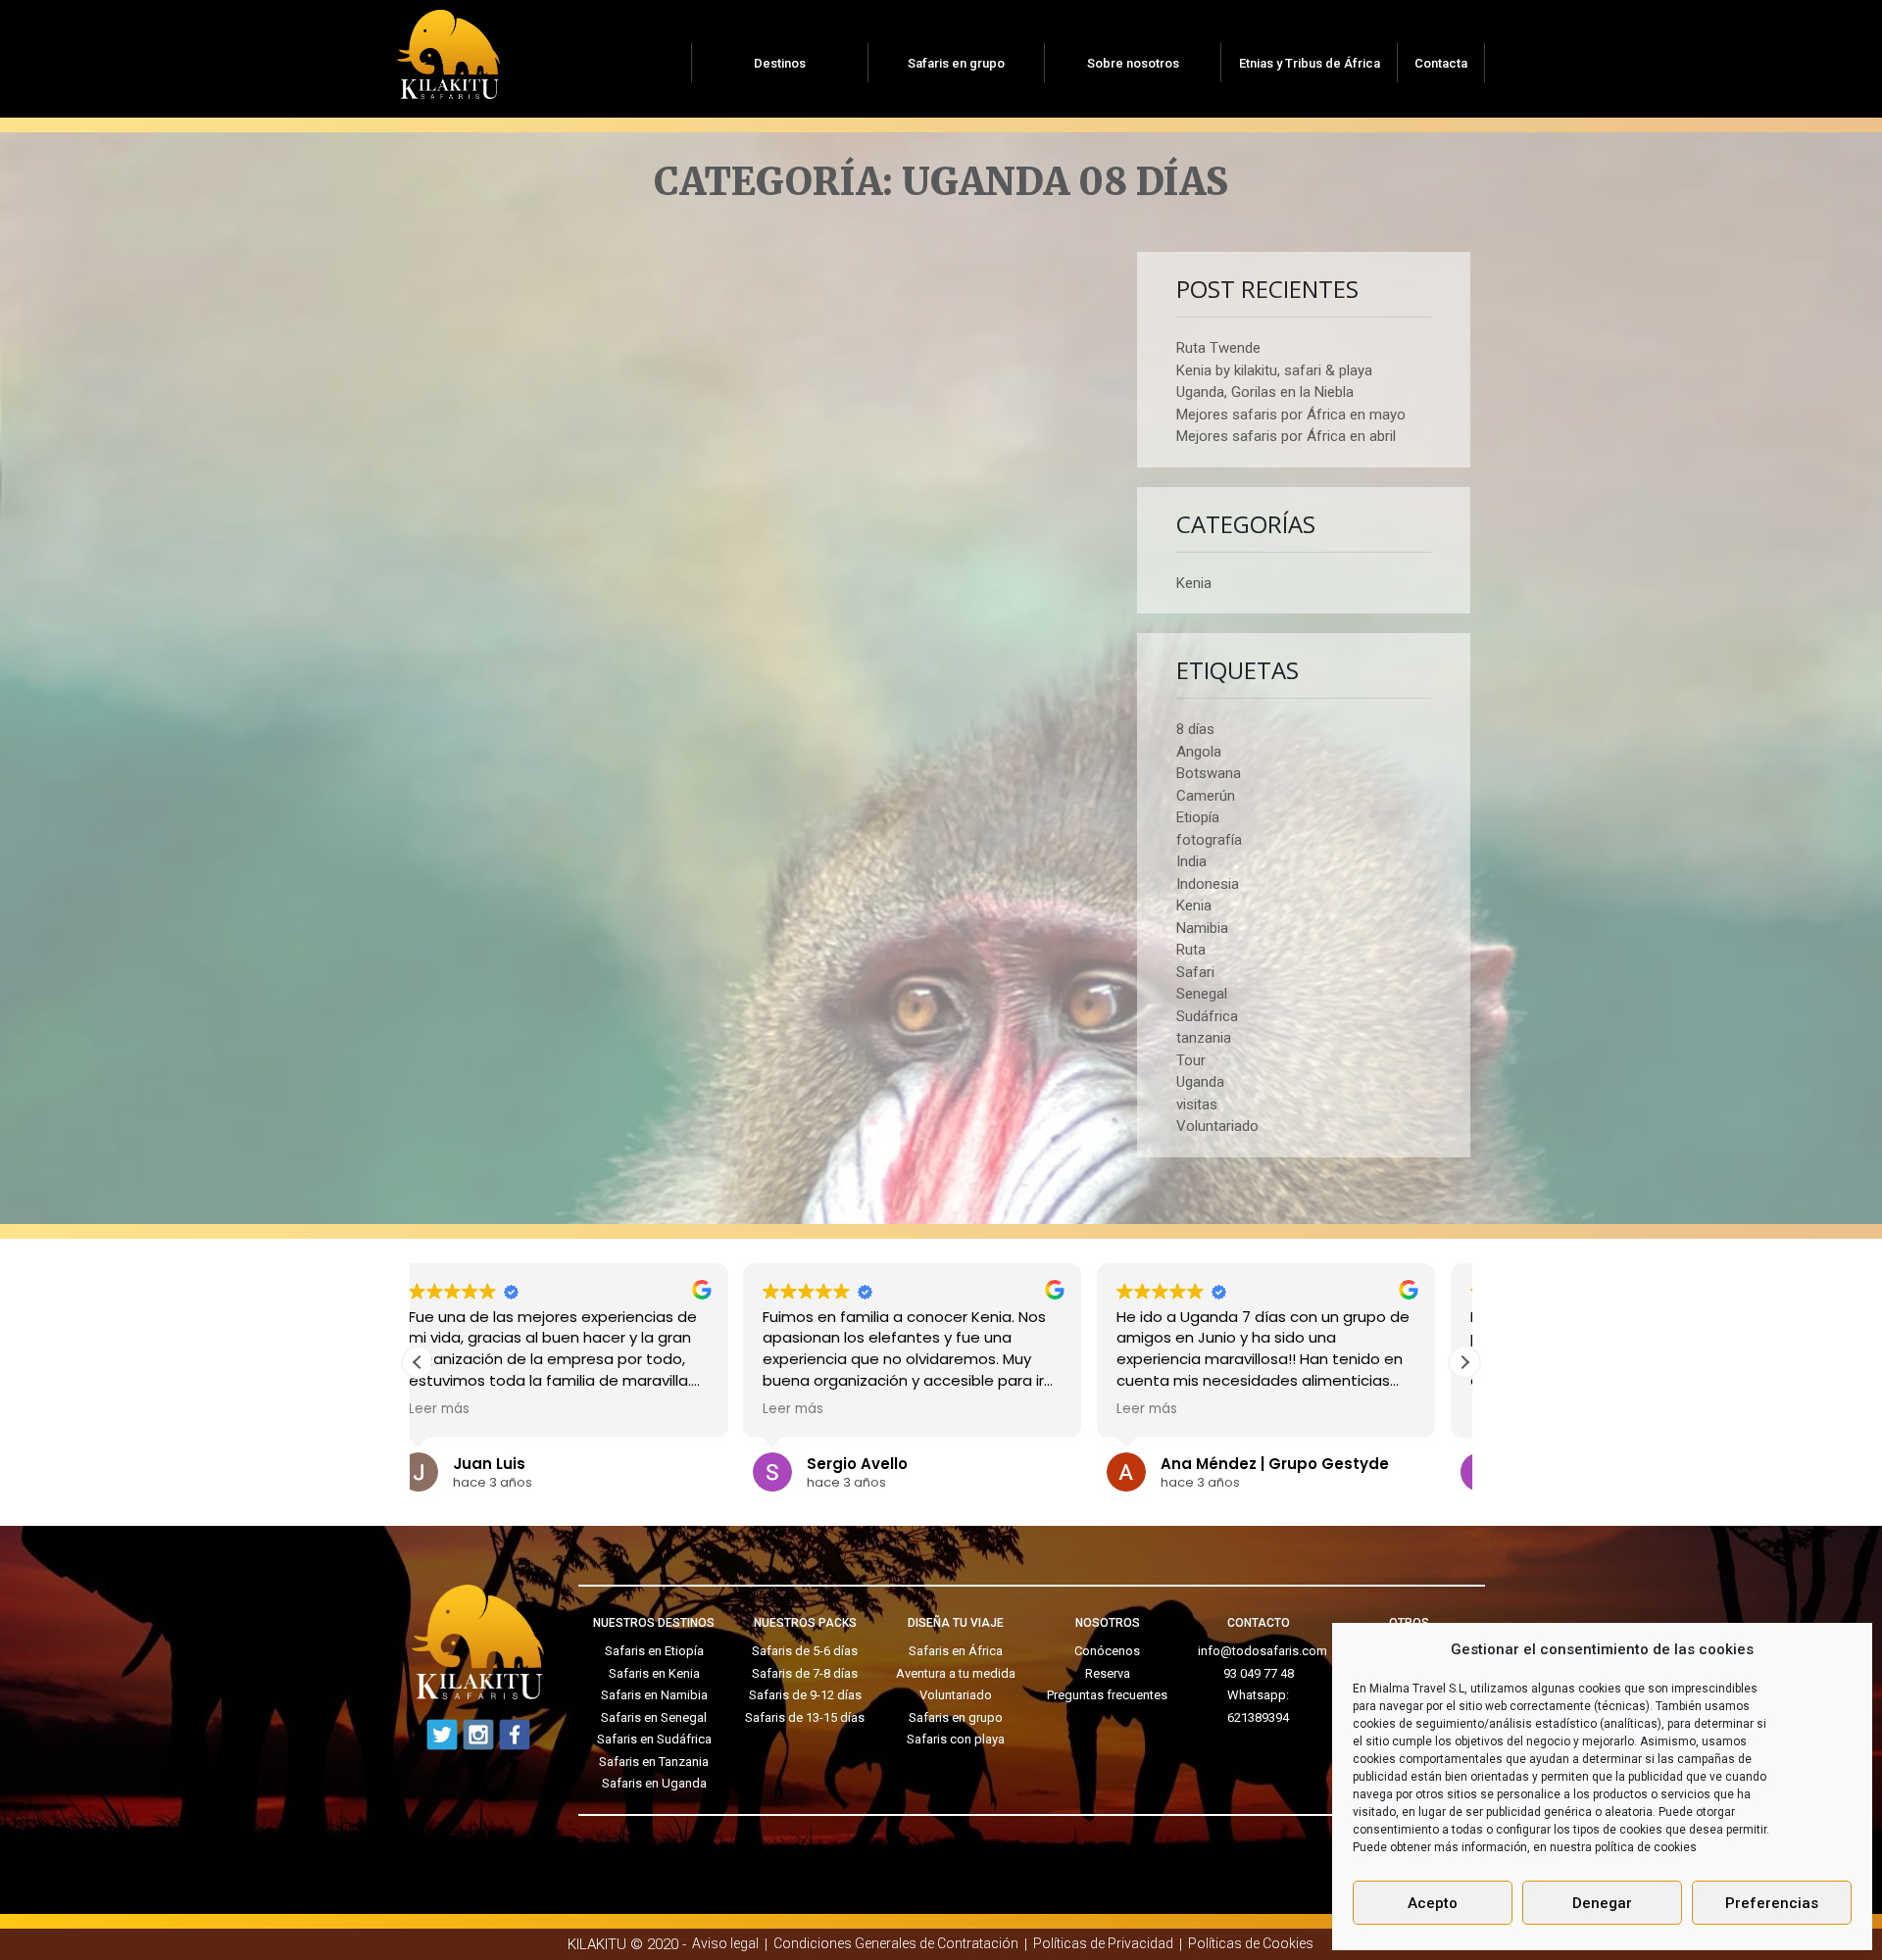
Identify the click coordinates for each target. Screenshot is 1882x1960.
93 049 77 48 (1259, 1673)
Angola (1199, 752)
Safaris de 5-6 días (805, 1651)
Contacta (1441, 63)
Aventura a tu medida (956, 1673)
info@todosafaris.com (1263, 1651)
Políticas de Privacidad (1103, 1943)
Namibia (1202, 928)
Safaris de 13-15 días (805, 1717)
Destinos (780, 63)
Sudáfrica (1207, 1016)
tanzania (1204, 1038)
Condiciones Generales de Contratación (896, 1943)
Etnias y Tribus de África (1310, 63)
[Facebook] (515, 1735)
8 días (1195, 729)
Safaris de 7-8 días (805, 1673)
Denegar (1602, 1903)
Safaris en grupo (956, 63)
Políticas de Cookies (1251, 1943)
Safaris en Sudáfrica (654, 1739)
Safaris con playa (956, 1739)
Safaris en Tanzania (654, 1762)
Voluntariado (1217, 1126)
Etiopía (1198, 817)
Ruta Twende (1218, 348)
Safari (1195, 972)
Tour (1191, 1060)
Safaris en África (956, 1651)
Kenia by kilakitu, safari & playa (1274, 370)
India (1191, 861)
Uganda (1200, 1082)
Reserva (1108, 1673)
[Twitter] (442, 1735)
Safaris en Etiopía (654, 1651)
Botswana (1209, 773)
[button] (1464, 1362)
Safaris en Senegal (654, 1717)
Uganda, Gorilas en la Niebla (1265, 392)
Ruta (1191, 950)
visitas (1197, 1104)
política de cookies (1646, 1847)
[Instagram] (478, 1735)
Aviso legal (725, 1943)
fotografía (1209, 840)
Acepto (1433, 1903)
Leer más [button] (468, 1409)
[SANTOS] (448, 48)
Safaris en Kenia (654, 1673)
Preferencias (1772, 1903)
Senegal (1202, 994)
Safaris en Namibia (654, 1695)
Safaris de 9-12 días (805, 1695)
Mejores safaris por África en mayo (1291, 415)
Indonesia (1208, 884)
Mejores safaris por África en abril (1286, 436)
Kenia (1194, 583)
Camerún (1206, 796)
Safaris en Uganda (654, 1783)
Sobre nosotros (1133, 63)
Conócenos (1107, 1651)
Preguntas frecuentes (1107, 1695)
